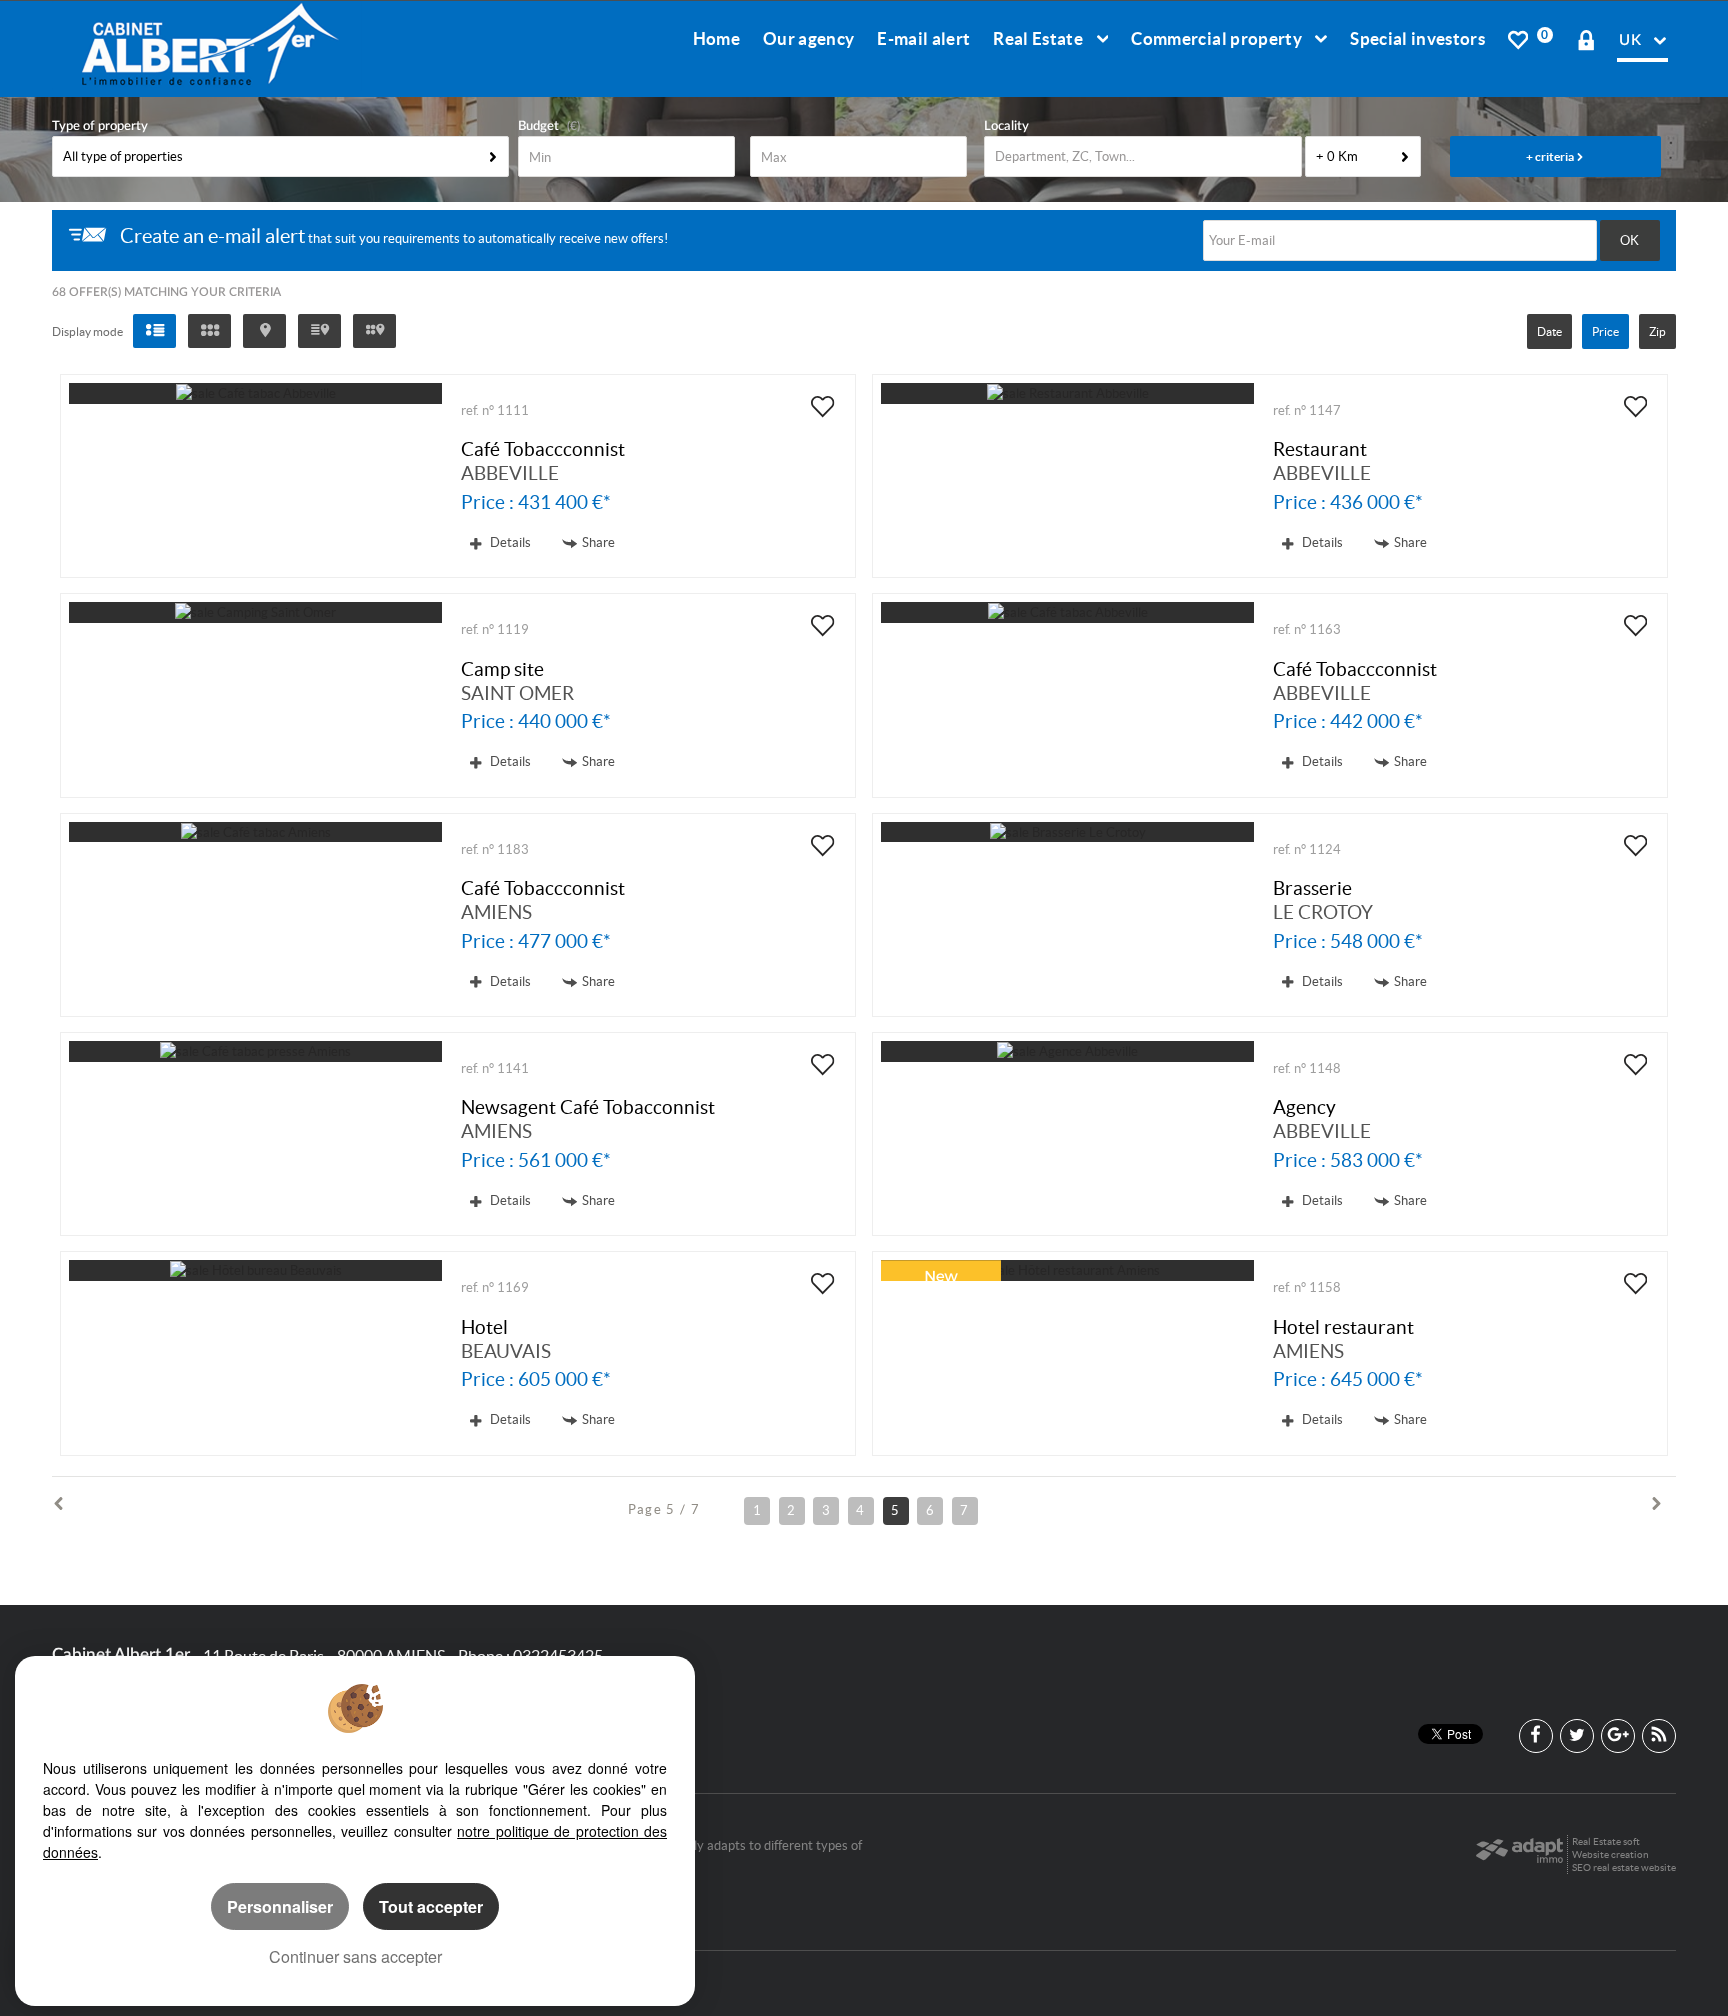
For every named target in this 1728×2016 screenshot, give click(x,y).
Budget (538, 126)
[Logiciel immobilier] (1519, 1855)
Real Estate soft (1606, 1841)
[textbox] (1143, 156)
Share (598, 542)
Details (509, 542)
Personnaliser (280, 1906)
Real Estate (1039, 38)
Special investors (1417, 38)
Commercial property (1218, 38)
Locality (1006, 126)
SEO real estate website (1624, 1867)
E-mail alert (923, 38)
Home (716, 38)
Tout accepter (431, 1906)
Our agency (808, 38)
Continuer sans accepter (355, 1956)
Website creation (1610, 1854)
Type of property (100, 126)
